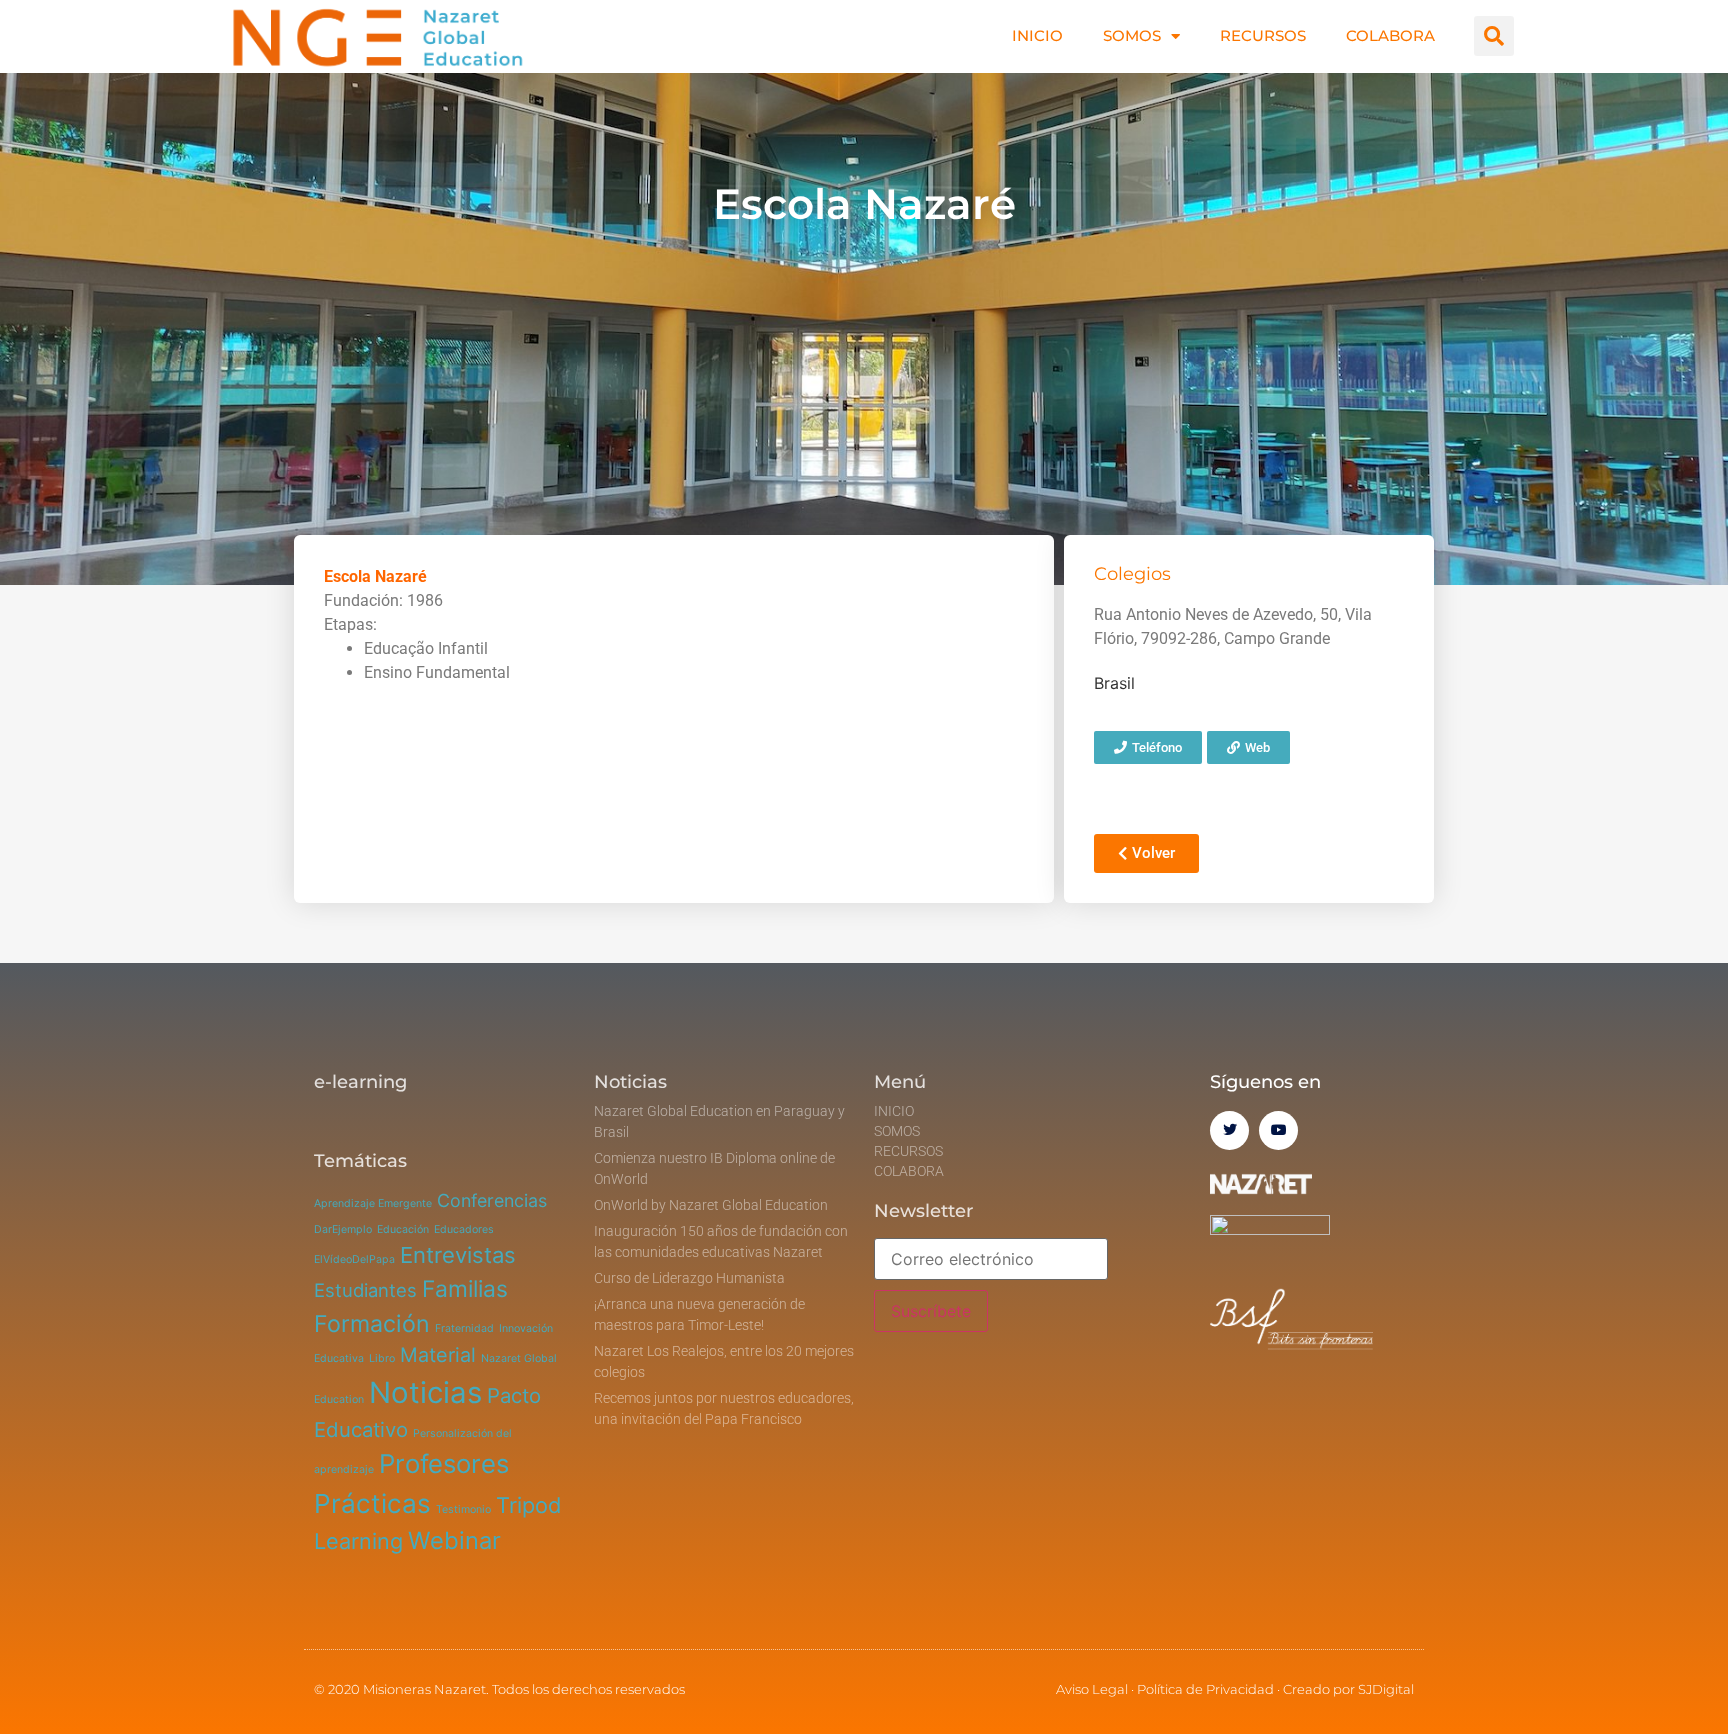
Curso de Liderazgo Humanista (689, 1278)
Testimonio (463, 1509)
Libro (382, 1358)
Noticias (425, 1392)
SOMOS (1132, 35)
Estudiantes (365, 1290)
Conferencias (492, 1200)
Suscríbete (931, 1311)
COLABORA (1390, 35)
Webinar (454, 1540)
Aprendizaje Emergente (373, 1203)
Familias (465, 1289)
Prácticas (372, 1503)
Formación (372, 1324)
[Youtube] (1278, 1130)
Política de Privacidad (1205, 1689)
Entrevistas (458, 1255)
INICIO (1037, 35)
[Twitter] (1229, 1130)
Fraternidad (464, 1328)
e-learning (360, 1082)
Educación (403, 1229)
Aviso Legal (1092, 1689)
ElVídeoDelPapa (354, 1259)
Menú (900, 1082)
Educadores (464, 1229)
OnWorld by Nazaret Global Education (711, 1205)
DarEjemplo (343, 1229)
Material (438, 1355)
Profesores (444, 1463)
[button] (1494, 36)
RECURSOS (1263, 35)
